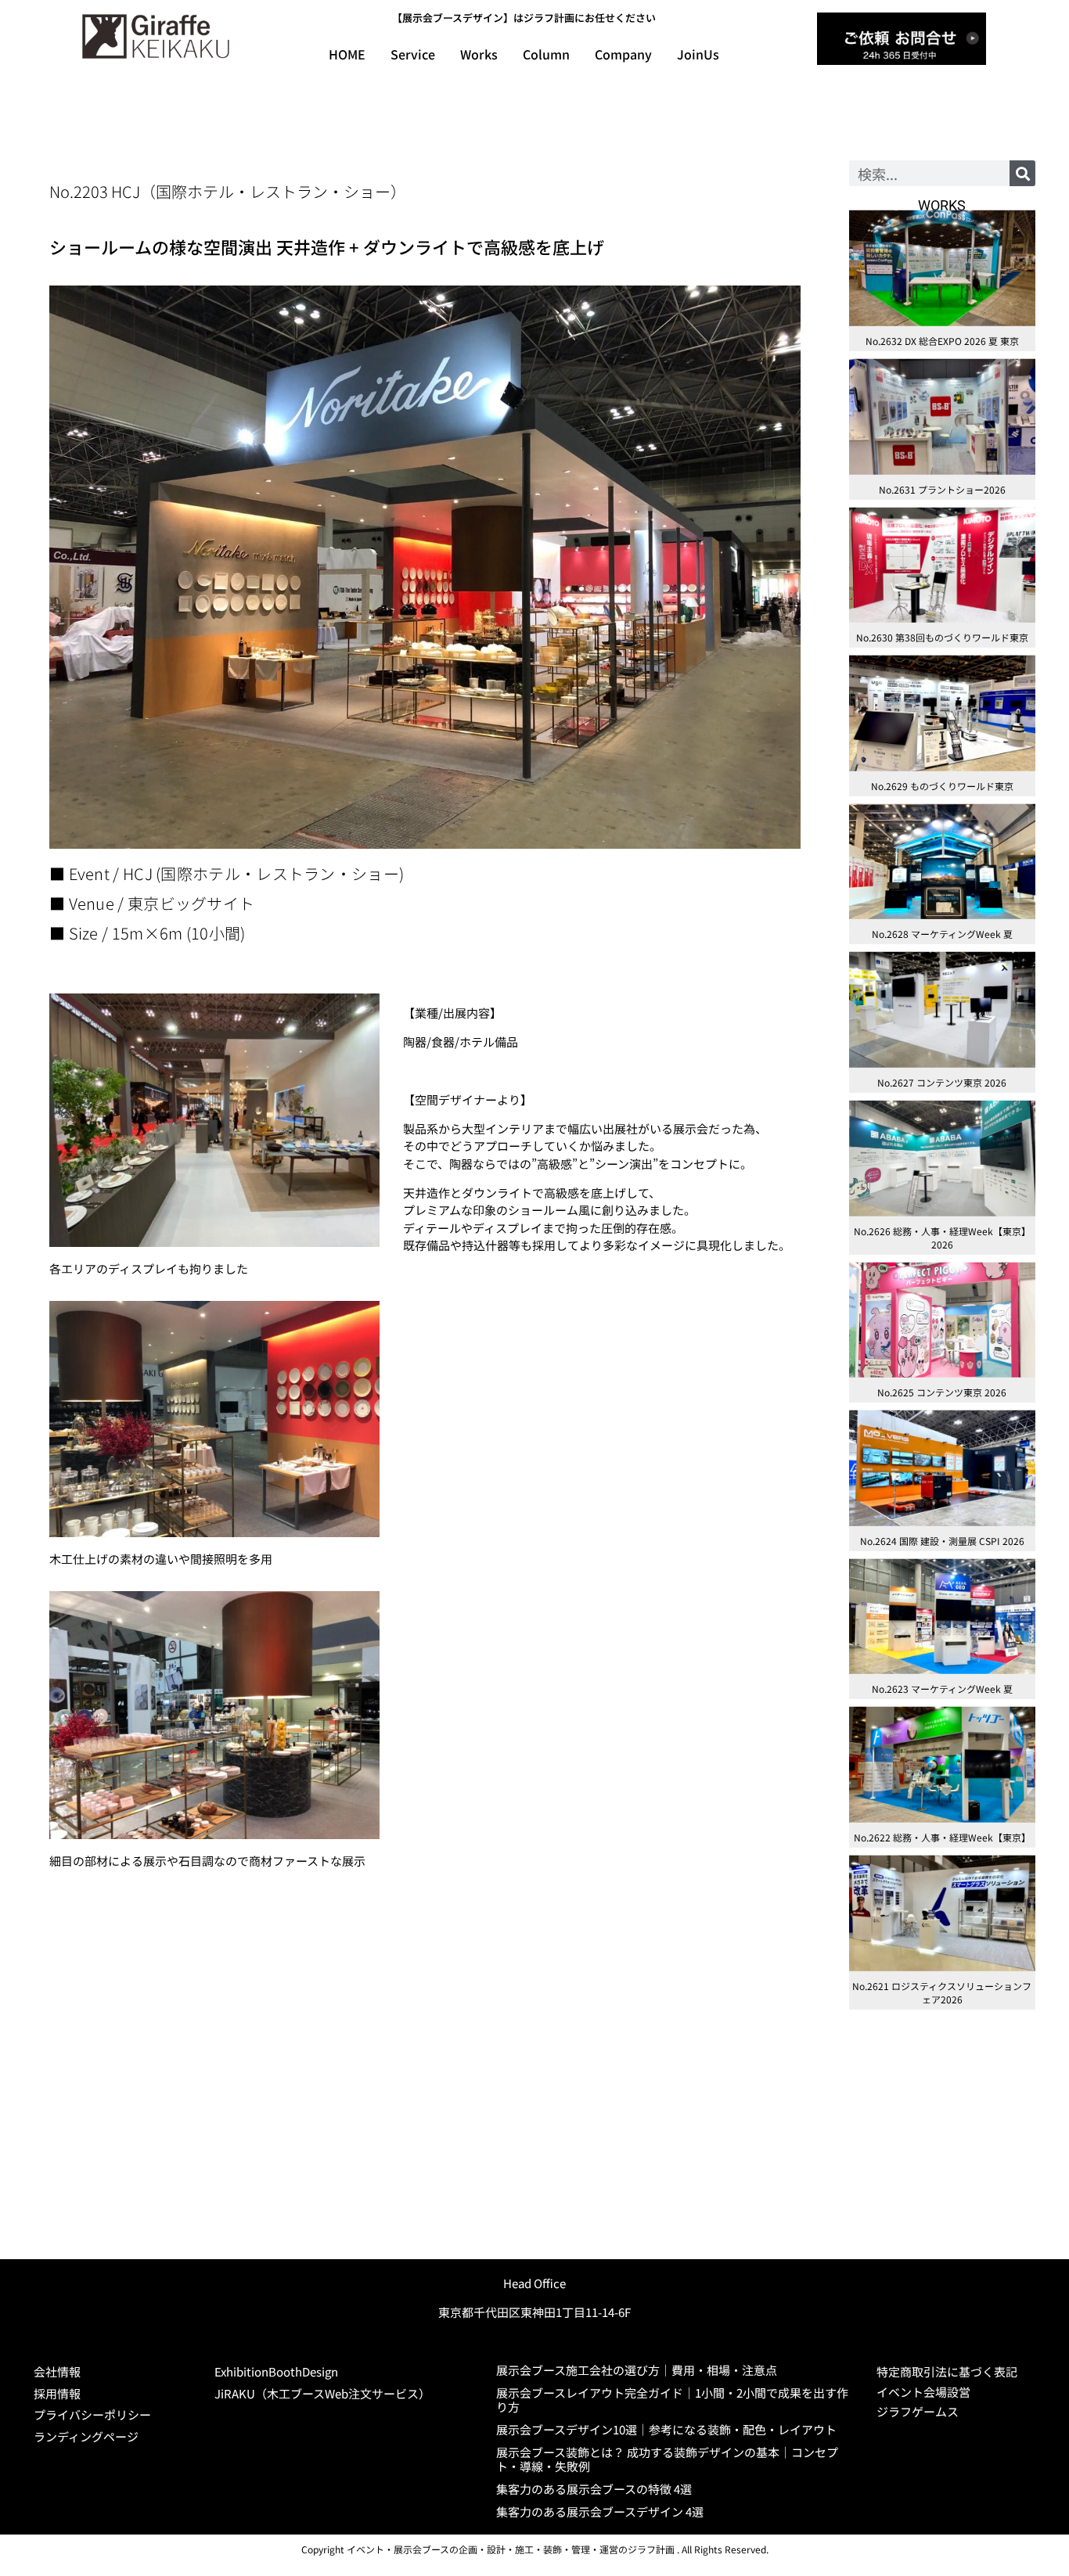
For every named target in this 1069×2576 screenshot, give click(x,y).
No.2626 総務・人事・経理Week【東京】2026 (942, 1238)
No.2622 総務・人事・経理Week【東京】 (942, 1837)
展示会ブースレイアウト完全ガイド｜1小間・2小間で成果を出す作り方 (672, 2400)
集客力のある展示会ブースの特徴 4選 (594, 2489)
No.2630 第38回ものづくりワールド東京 (942, 637)
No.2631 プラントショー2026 (942, 489)
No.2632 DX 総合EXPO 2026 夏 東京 (942, 341)
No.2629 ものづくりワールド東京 (942, 786)
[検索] (1022, 173)
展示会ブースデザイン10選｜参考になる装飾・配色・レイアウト (666, 2429)
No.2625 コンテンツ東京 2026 (942, 1392)
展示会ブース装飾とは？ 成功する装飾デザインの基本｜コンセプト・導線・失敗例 (667, 2459)
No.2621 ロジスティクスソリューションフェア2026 (942, 1992)
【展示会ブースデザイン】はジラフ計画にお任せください (524, 18)
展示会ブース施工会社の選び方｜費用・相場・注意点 (637, 2370)
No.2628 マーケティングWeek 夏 (942, 934)
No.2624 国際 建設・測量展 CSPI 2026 (942, 1541)
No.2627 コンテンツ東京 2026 (942, 1082)
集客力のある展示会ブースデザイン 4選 (600, 2511)
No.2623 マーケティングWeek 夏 (942, 1689)
